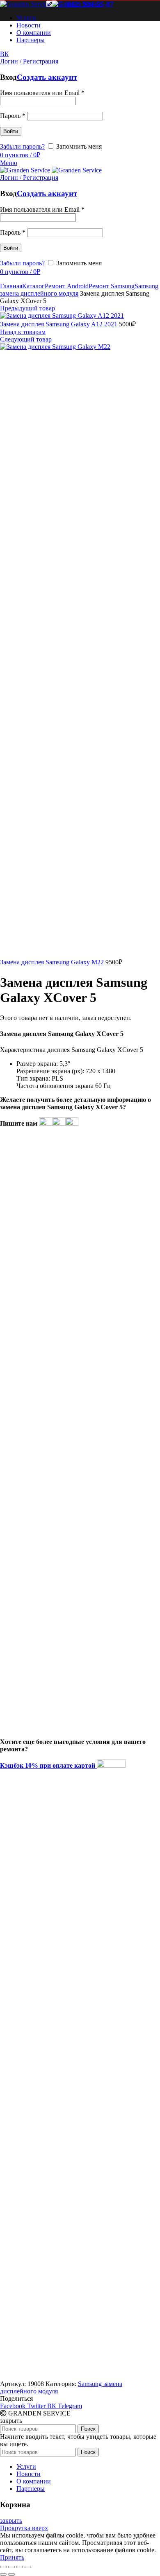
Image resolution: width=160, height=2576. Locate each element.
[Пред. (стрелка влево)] (3, 2574)
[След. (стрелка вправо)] (11, 2574)
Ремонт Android (67, 286)
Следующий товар (26, 339)
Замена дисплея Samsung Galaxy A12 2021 (59, 324)
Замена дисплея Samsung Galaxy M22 (53, 962)
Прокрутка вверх (24, 2528)
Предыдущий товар (27, 308)
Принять (12, 2557)
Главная (11, 286)
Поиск (88, 2429)
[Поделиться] (11, 2567)
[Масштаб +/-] (28, 2567)
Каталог (33, 286)
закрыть (11, 2521)
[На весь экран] (20, 2567)
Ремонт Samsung (112, 286)
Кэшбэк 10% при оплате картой (48, 1765)
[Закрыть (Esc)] (3, 2567)
